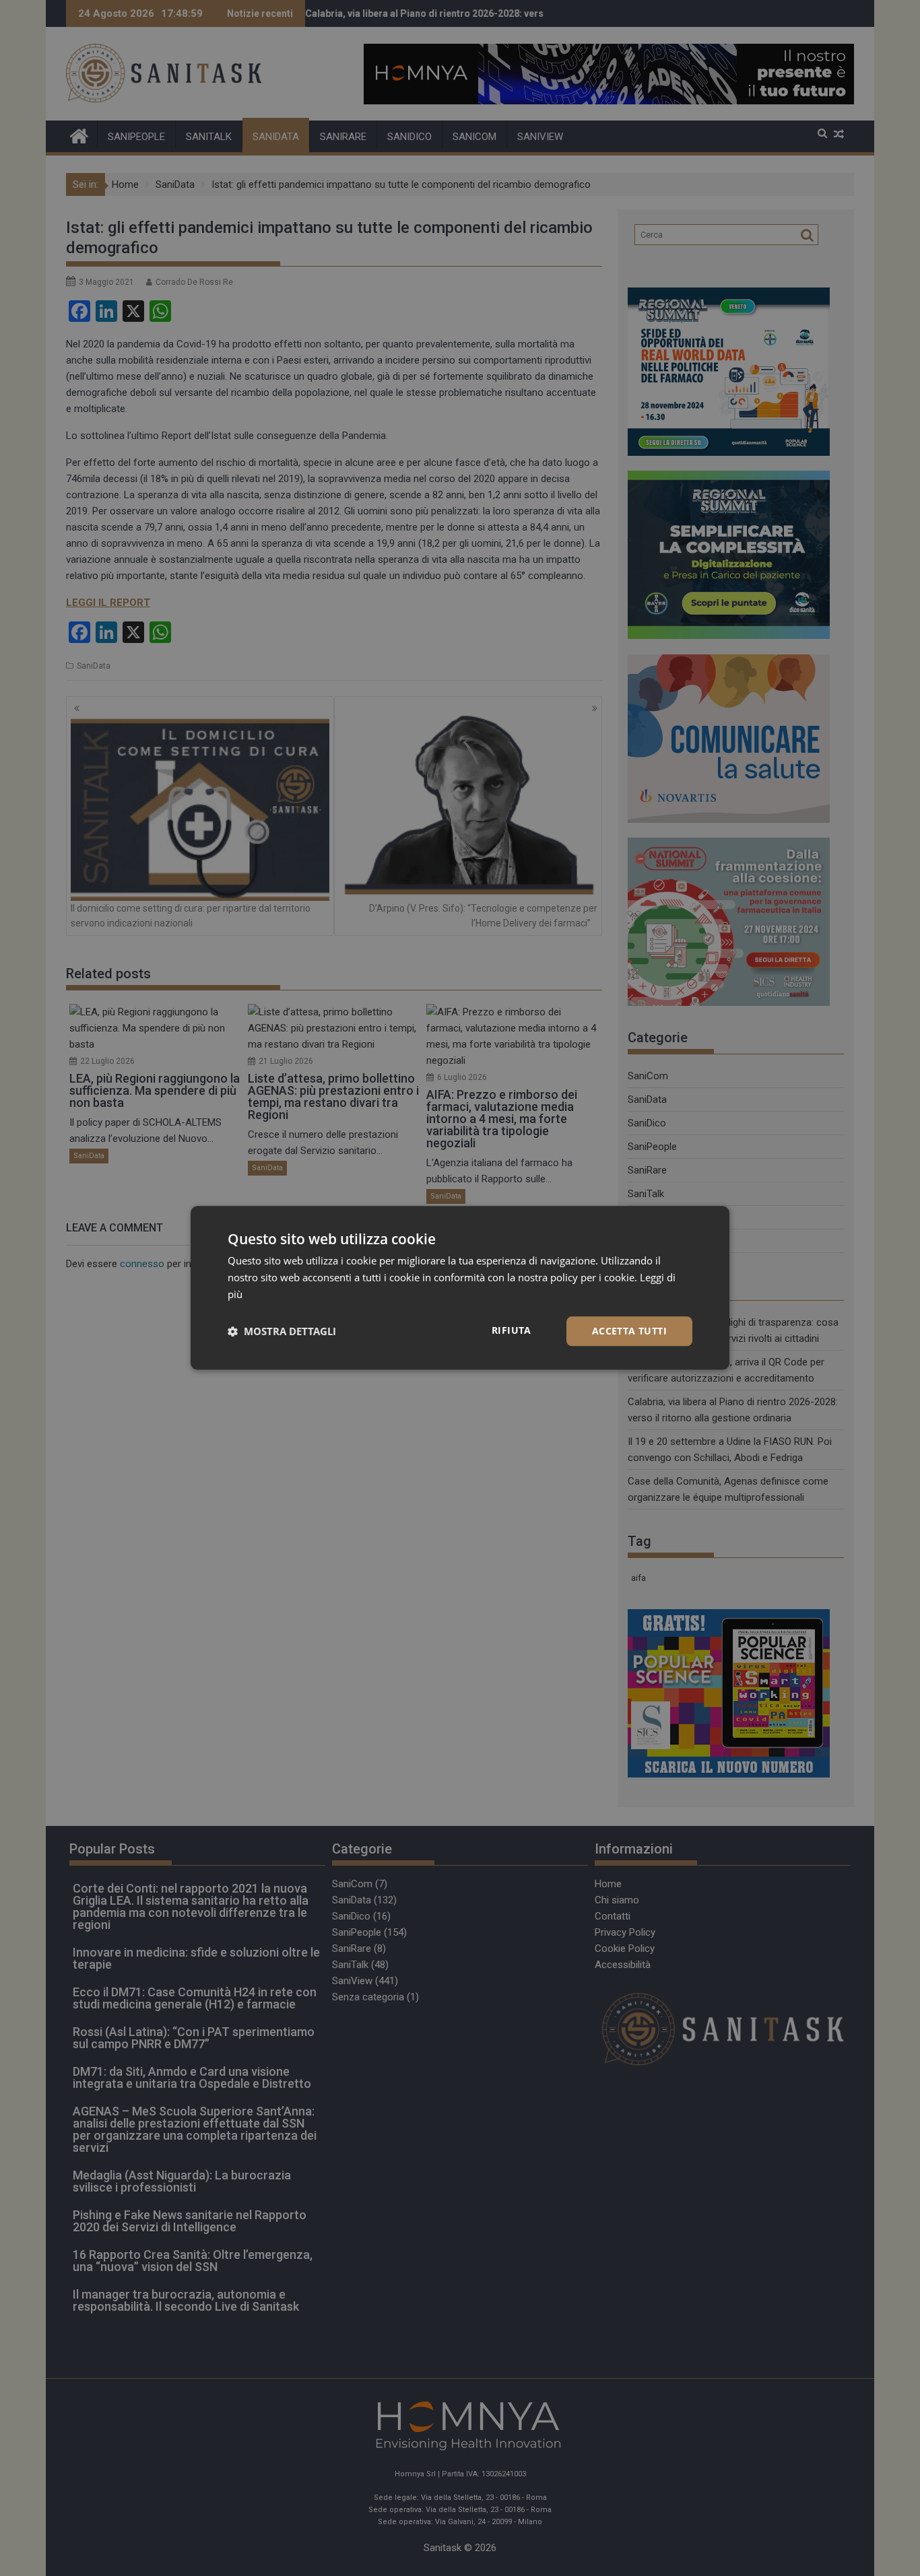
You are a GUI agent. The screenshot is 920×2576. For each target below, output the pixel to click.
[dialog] (460, 1288)
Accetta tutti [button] (629, 1331)
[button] (282, 1331)
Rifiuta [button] (512, 1330)
